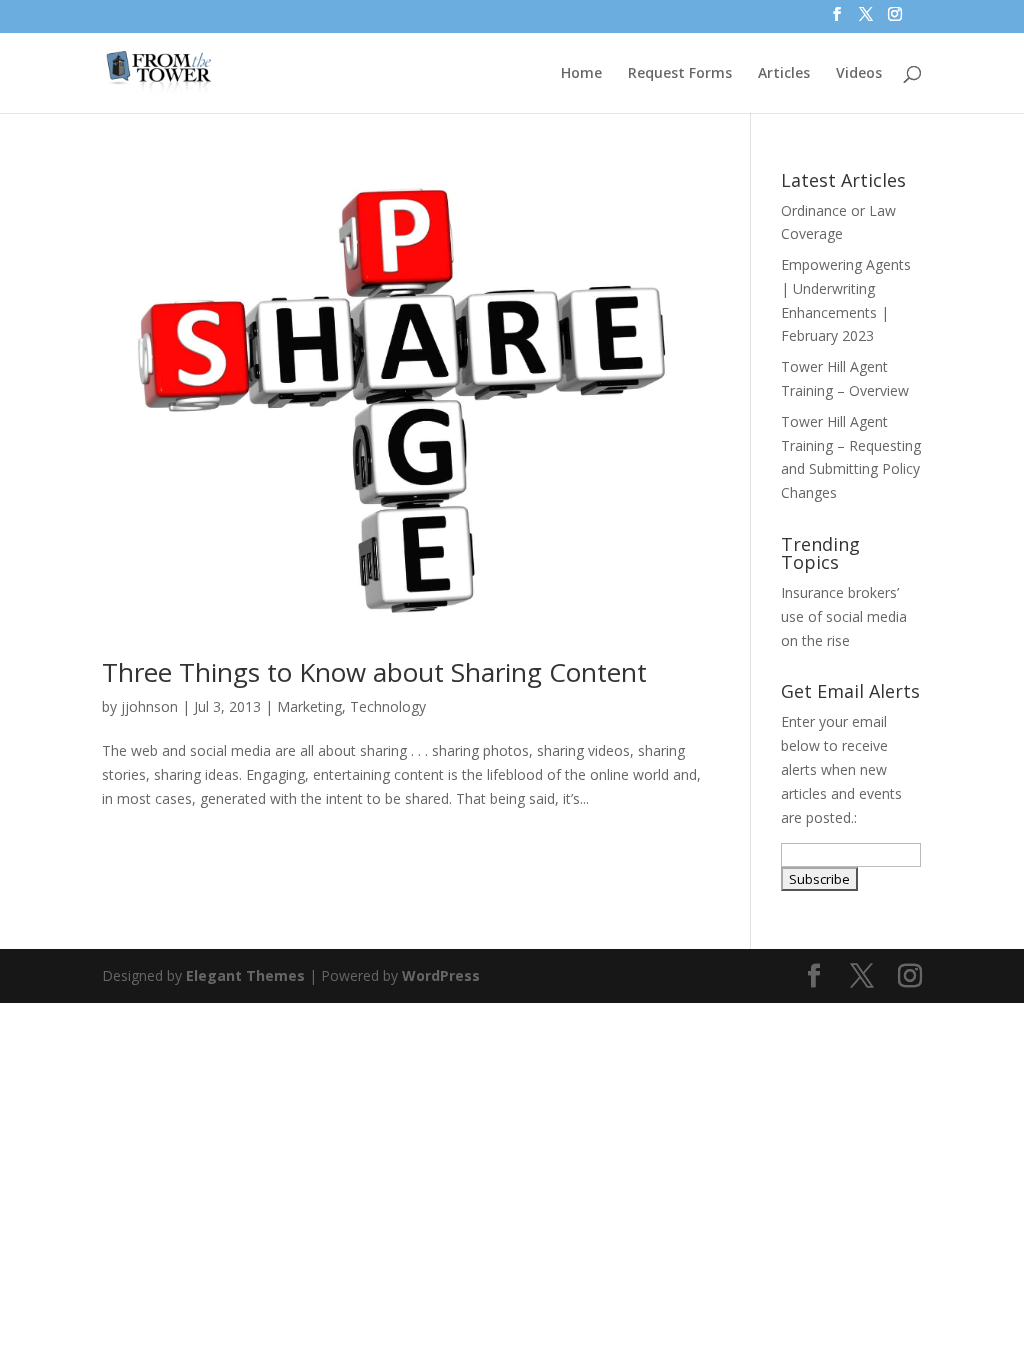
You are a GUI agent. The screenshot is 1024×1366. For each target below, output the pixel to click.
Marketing (309, 706)
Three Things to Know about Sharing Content (374, 672)
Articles (784, 74)
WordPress (441, 975)
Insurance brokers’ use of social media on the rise (844, 616)
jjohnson (149, 706)
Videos (859, 74)
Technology (388, 706)
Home (581, 74)
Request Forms (680, 74)
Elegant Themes (245, 975)
